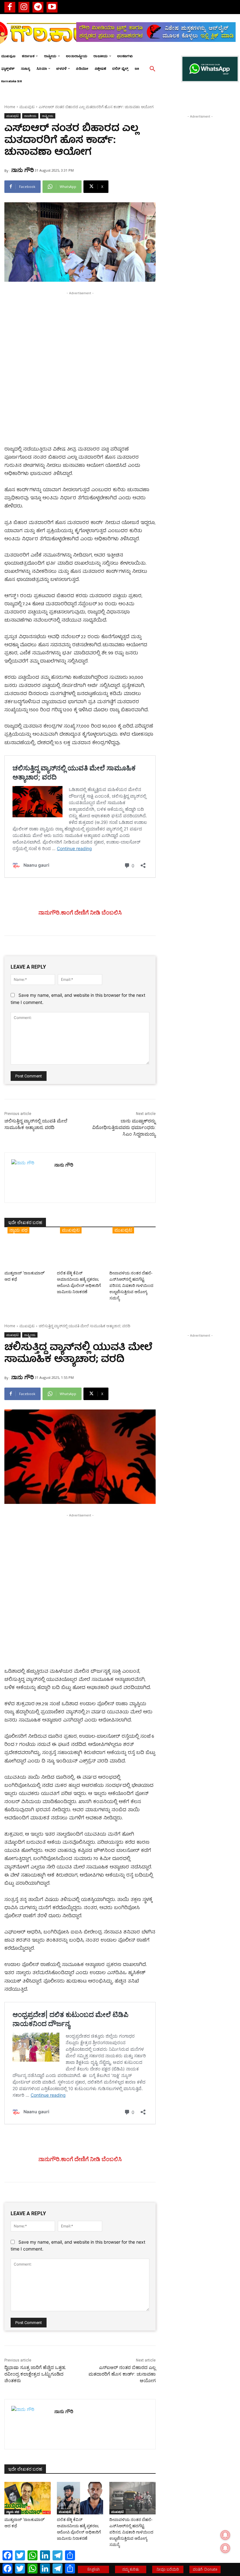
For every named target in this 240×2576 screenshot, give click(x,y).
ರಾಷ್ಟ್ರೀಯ (48, 116)
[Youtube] (52, 7)
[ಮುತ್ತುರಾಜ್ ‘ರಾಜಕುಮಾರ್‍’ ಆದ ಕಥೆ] (27, 1252)
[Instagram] (24, 7)
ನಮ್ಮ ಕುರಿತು (131, 2569)
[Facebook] (10, 7)
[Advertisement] (80, 340)
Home (10, 107)
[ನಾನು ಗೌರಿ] (30, 1178)
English (94, 2569)
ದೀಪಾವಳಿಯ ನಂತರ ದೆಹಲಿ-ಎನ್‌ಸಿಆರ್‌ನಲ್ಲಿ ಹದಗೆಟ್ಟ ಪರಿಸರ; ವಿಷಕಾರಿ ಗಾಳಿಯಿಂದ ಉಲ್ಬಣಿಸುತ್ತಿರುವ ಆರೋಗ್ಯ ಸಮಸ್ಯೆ (131, 1285)
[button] (152, 69)
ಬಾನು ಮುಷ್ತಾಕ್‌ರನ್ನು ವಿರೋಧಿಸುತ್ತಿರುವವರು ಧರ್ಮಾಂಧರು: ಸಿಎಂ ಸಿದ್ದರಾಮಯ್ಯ (124, 1127)
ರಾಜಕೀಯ (30, 116)
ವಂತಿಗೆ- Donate (205, 2569)
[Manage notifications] (225, 2548)
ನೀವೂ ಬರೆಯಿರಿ (168, 2569)
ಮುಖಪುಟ (27, 107)
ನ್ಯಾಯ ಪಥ (18, 1230)
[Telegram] (38, 7)
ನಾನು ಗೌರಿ (22, 170)
